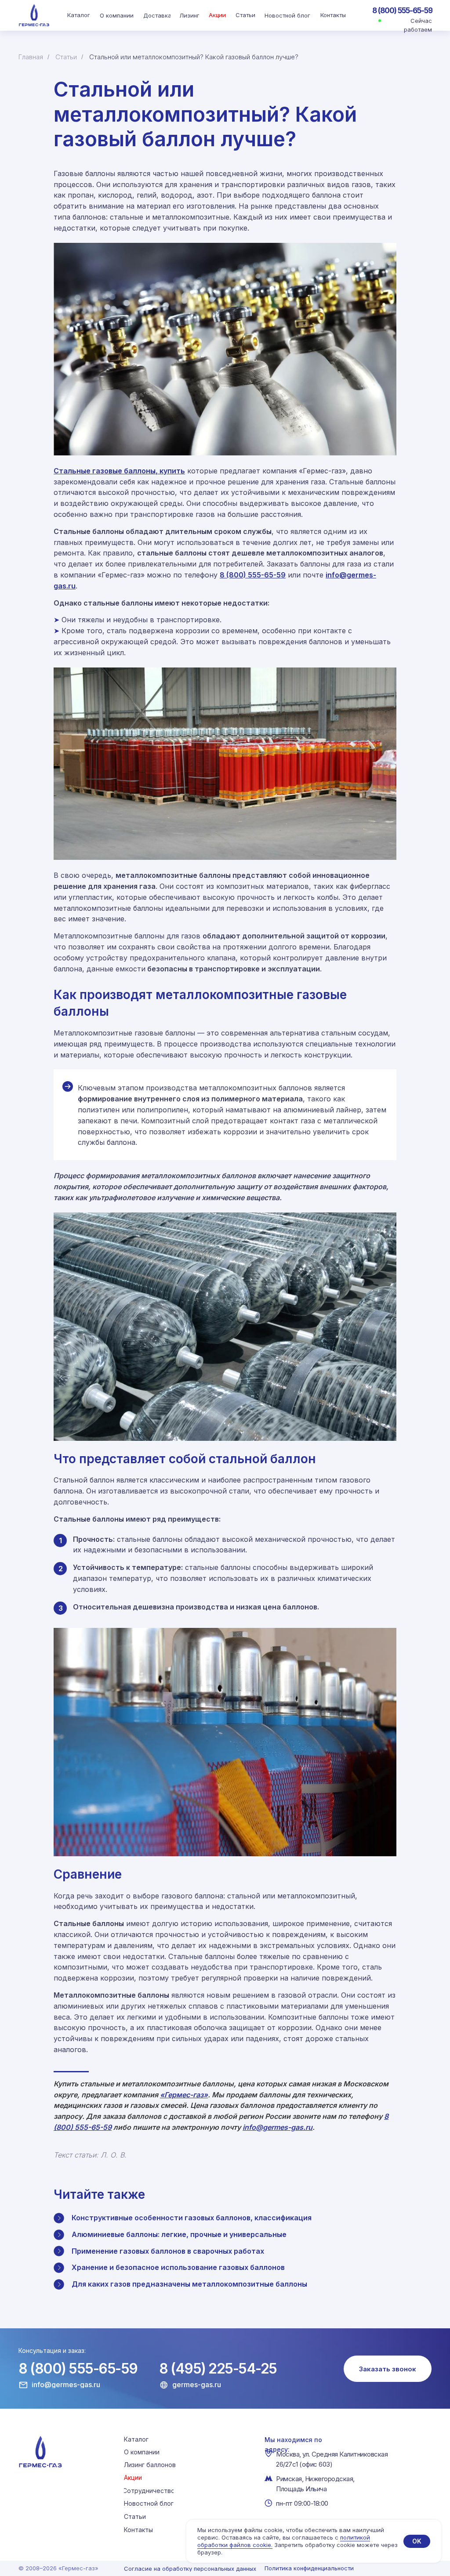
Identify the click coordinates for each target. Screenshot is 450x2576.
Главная (31, 57)
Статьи (66, 57)
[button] (388, 2369)
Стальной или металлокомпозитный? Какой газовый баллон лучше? (194, 57)
